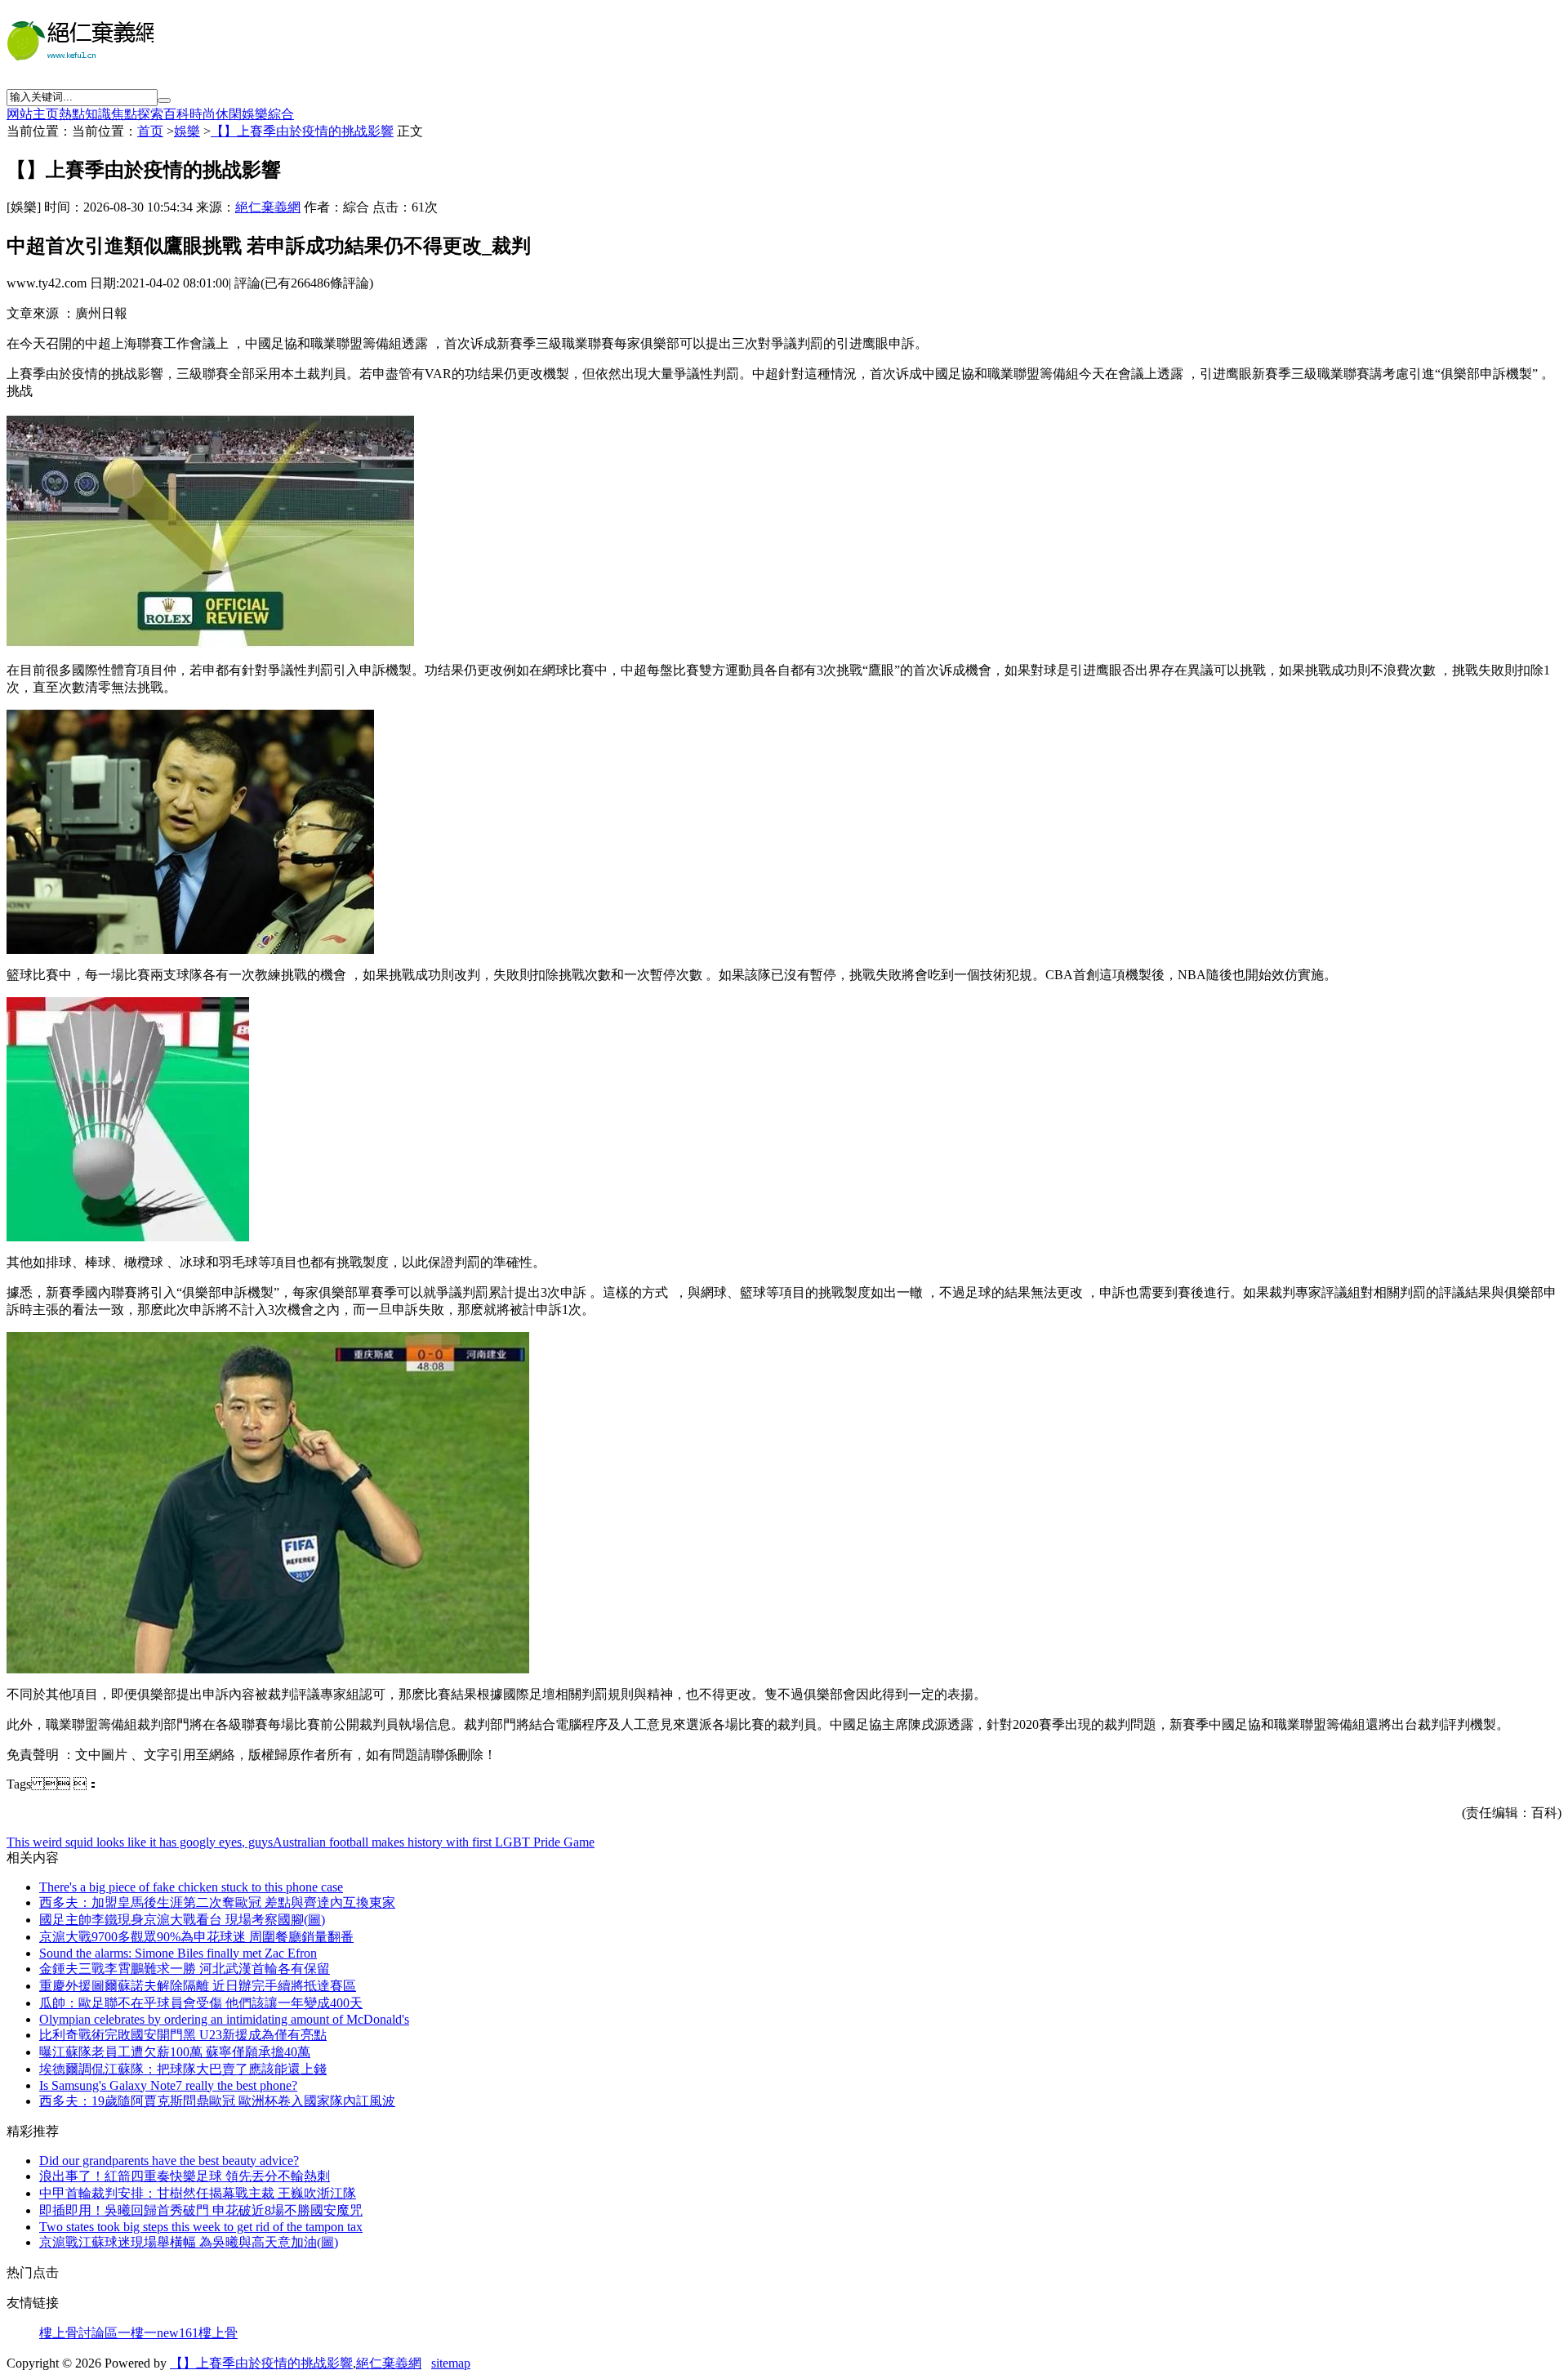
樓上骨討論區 (78, 2333)
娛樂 (255, 114)
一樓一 (137, 2333)
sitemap (451, 2363)
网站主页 (33, 114)
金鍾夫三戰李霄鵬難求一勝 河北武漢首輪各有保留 (185, 1969)
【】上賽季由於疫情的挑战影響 (302, 131)
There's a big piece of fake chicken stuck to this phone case (191, 1887)
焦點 (124, 114)
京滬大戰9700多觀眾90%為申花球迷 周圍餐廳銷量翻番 (196, 1937)
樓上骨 (218, 2333)
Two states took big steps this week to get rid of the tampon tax (201, 2227)
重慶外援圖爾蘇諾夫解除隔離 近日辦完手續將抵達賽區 (198, 1986)
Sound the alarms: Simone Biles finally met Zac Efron (178, 1953)
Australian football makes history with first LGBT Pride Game (434, 1842)
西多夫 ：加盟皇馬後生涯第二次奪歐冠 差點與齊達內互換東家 (217, 1902)
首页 (150, 131)
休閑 (229, 114)
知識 (98, 114)
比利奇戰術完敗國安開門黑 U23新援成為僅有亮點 (183, 2035)
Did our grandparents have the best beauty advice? (169, 2161)
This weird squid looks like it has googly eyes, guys (140, 1842)
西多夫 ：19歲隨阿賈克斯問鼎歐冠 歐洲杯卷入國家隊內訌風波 (217, 2101)
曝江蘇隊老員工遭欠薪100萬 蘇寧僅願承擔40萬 (175, 2052)
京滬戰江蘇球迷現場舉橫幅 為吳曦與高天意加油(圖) (189, 2242)
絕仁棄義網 (268, 207)
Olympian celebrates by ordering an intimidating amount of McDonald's (224, 2019)
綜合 (281, 114)
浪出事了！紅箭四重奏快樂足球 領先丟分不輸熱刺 (185, 2176)
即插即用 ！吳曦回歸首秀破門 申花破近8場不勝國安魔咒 (201, 2210)
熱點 (72, 114)
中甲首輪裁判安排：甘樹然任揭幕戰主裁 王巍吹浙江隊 (198, 2193)
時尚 (203, 114)
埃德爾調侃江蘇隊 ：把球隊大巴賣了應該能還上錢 (183, 2069)
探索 (150, 114)
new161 (178, 2333)
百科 (176, 114)
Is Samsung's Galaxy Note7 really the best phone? (168, 2085)
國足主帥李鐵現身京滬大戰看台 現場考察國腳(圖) (182, 1920)
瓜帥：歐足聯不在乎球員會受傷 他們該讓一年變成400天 (201, 2003)
